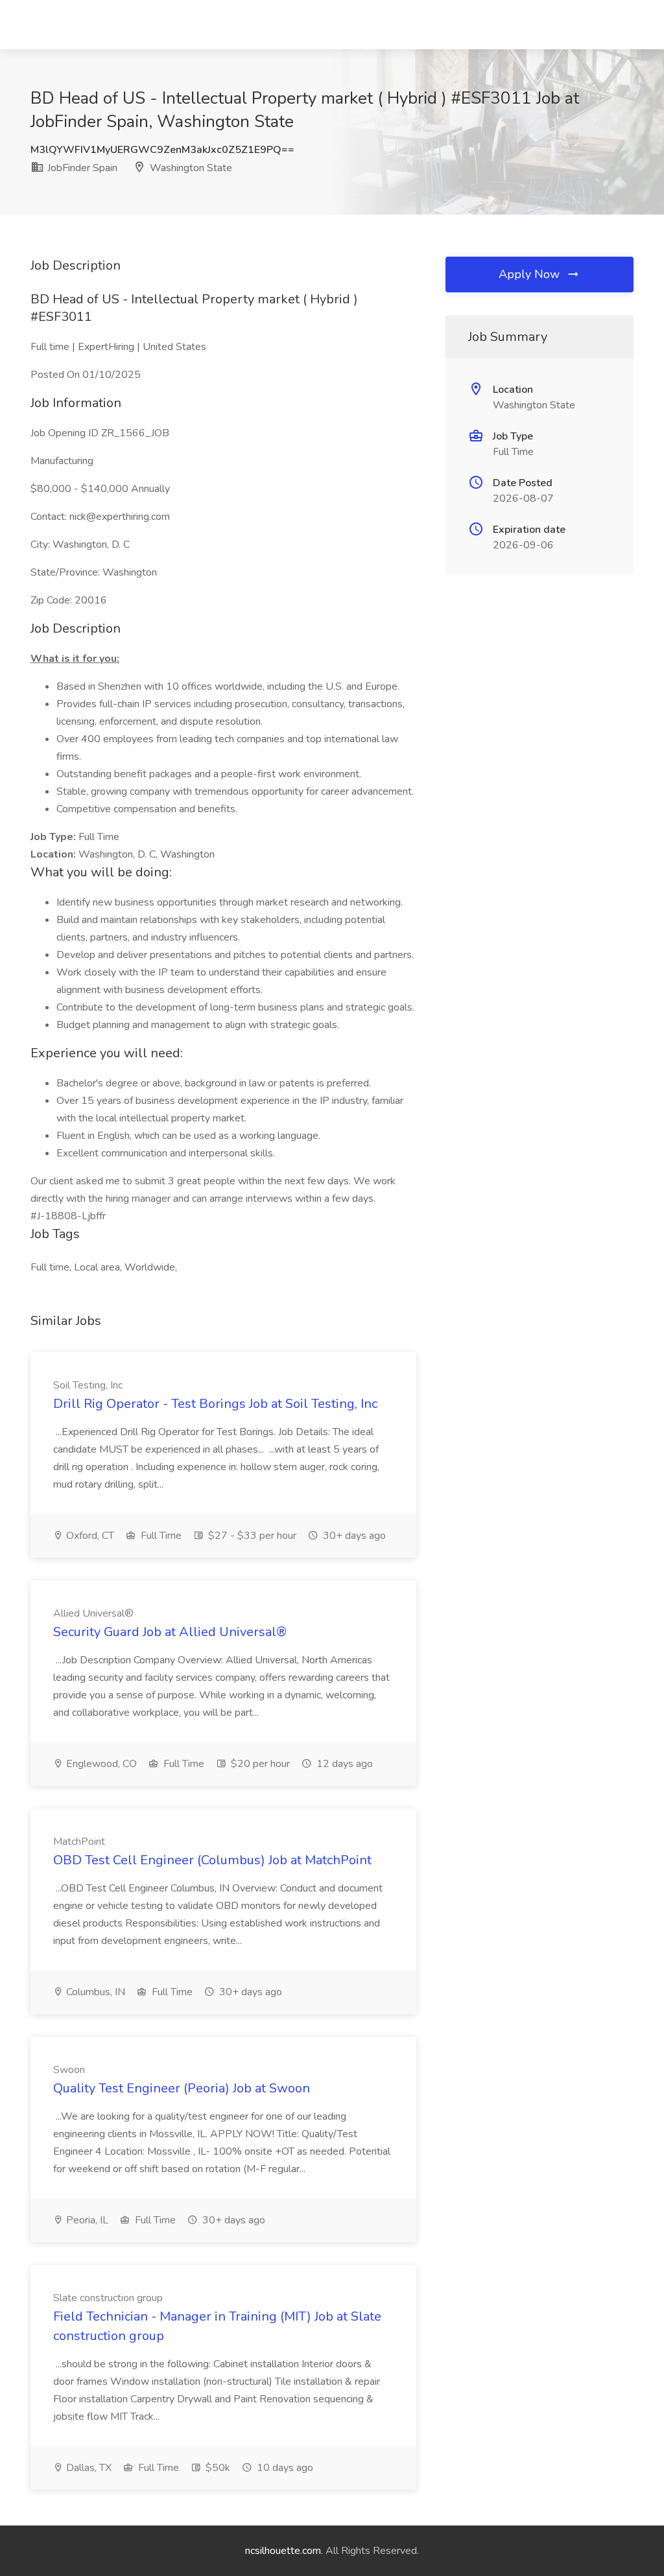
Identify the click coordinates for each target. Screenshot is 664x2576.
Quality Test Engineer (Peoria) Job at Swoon (182, 2088)
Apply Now (531, 274)
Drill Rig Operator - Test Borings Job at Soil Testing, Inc (215, 1404)
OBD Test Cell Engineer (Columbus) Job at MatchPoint (212, 1860)
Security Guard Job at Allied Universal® (170, 1632)
